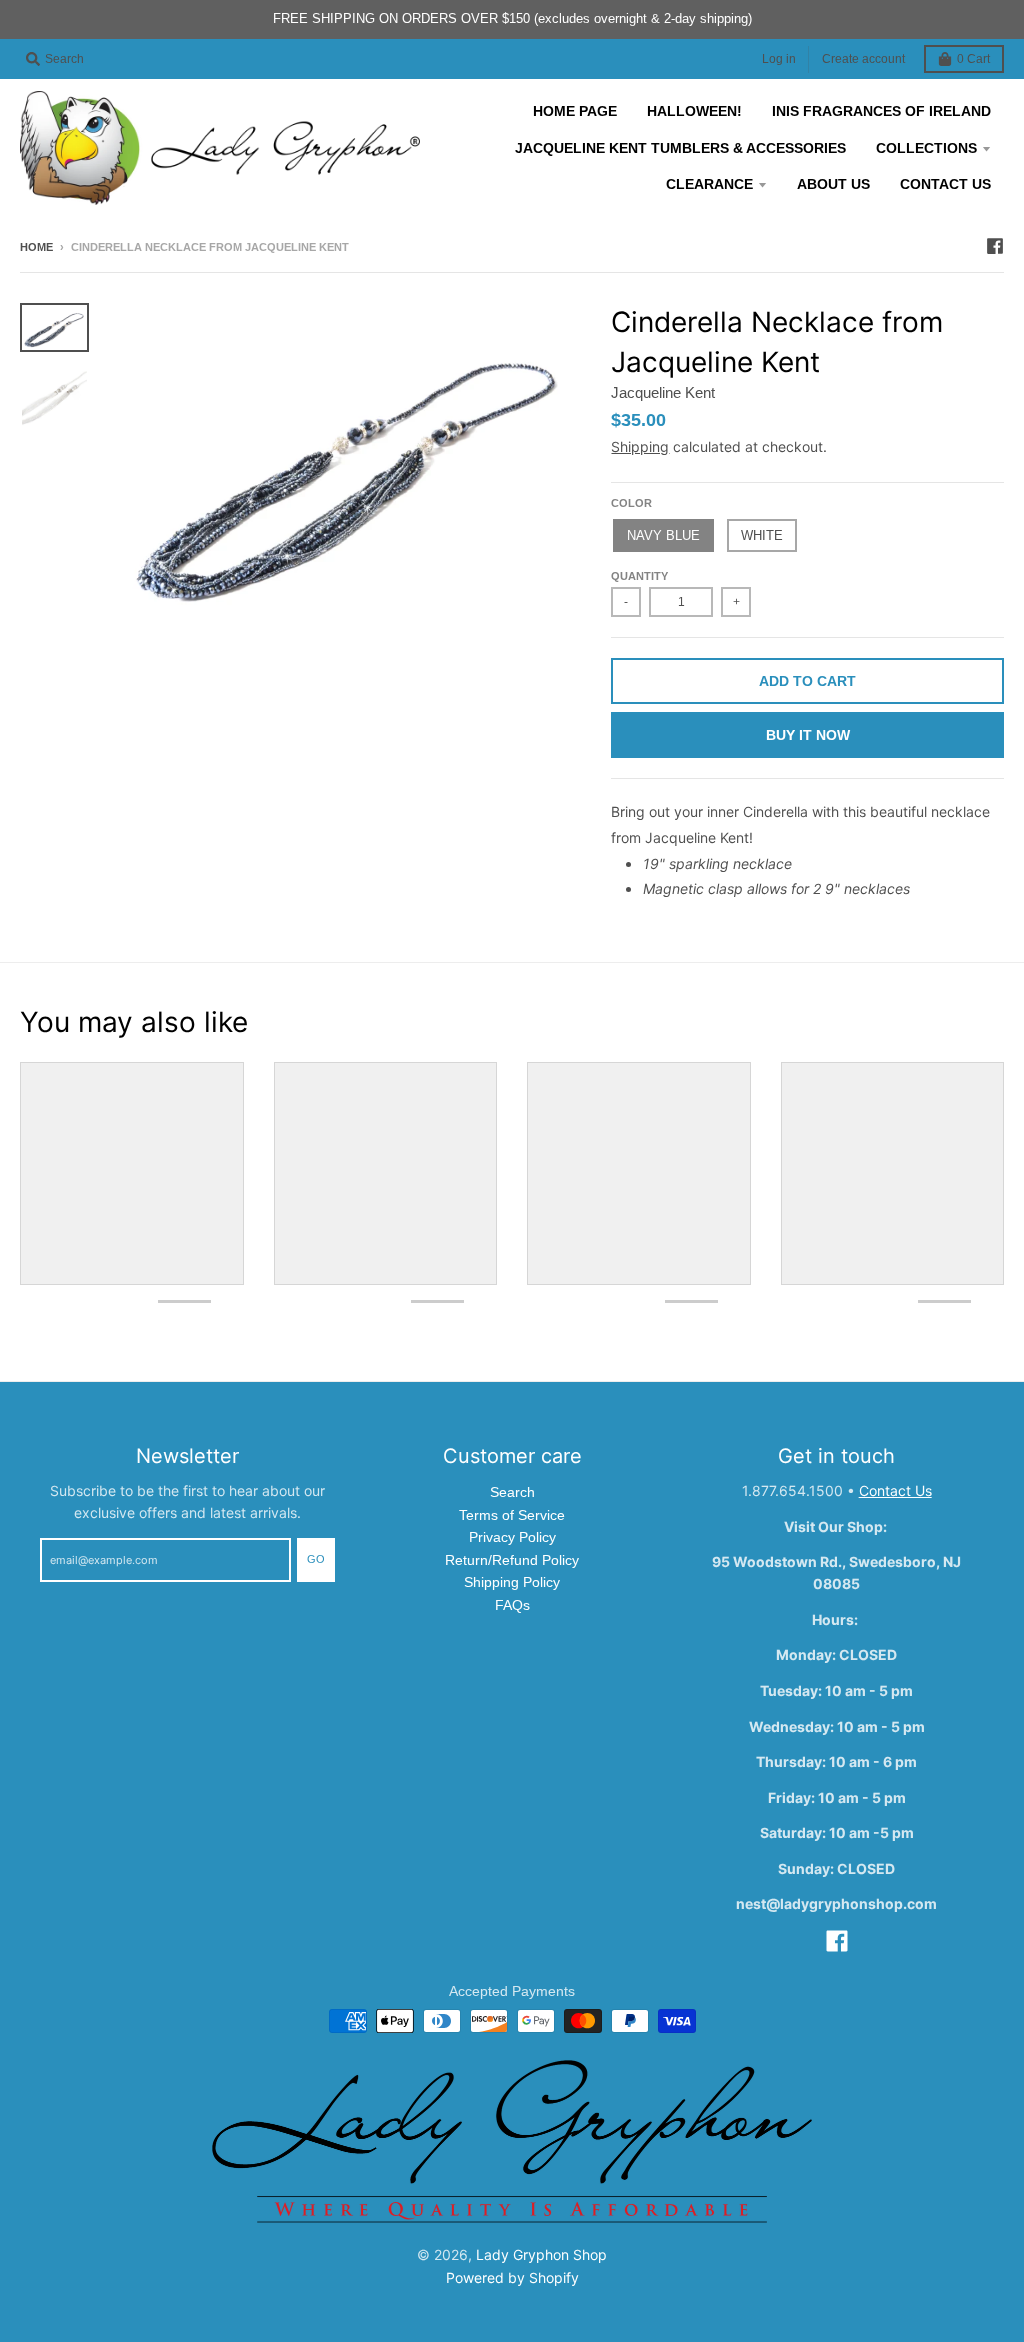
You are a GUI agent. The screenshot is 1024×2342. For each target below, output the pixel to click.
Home (36, 247)
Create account (863, 59)
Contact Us (895, 1490)
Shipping (640, 446)
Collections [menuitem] (926, 148)
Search (512, 1492)
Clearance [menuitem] (709, 184)
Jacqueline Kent (663, 392)
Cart (973, 59)
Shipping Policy (512, 1582)
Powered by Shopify (512, 2277)
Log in (779, 59)
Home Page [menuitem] (575, 111)
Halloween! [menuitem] (694, 111)
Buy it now (808, 735)
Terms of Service (512, 1515)
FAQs (512, 1605)
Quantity (639, 576)
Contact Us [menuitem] (945, 184)
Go (316, 1559)
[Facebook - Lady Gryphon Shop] (995, 246)
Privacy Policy (512, 1537)
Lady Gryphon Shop (541, 2254)
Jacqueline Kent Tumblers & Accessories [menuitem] (680, 148)
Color (631, 503)
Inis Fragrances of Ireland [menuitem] (881, 111)
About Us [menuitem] (833, 184)
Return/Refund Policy (512, 1560)
